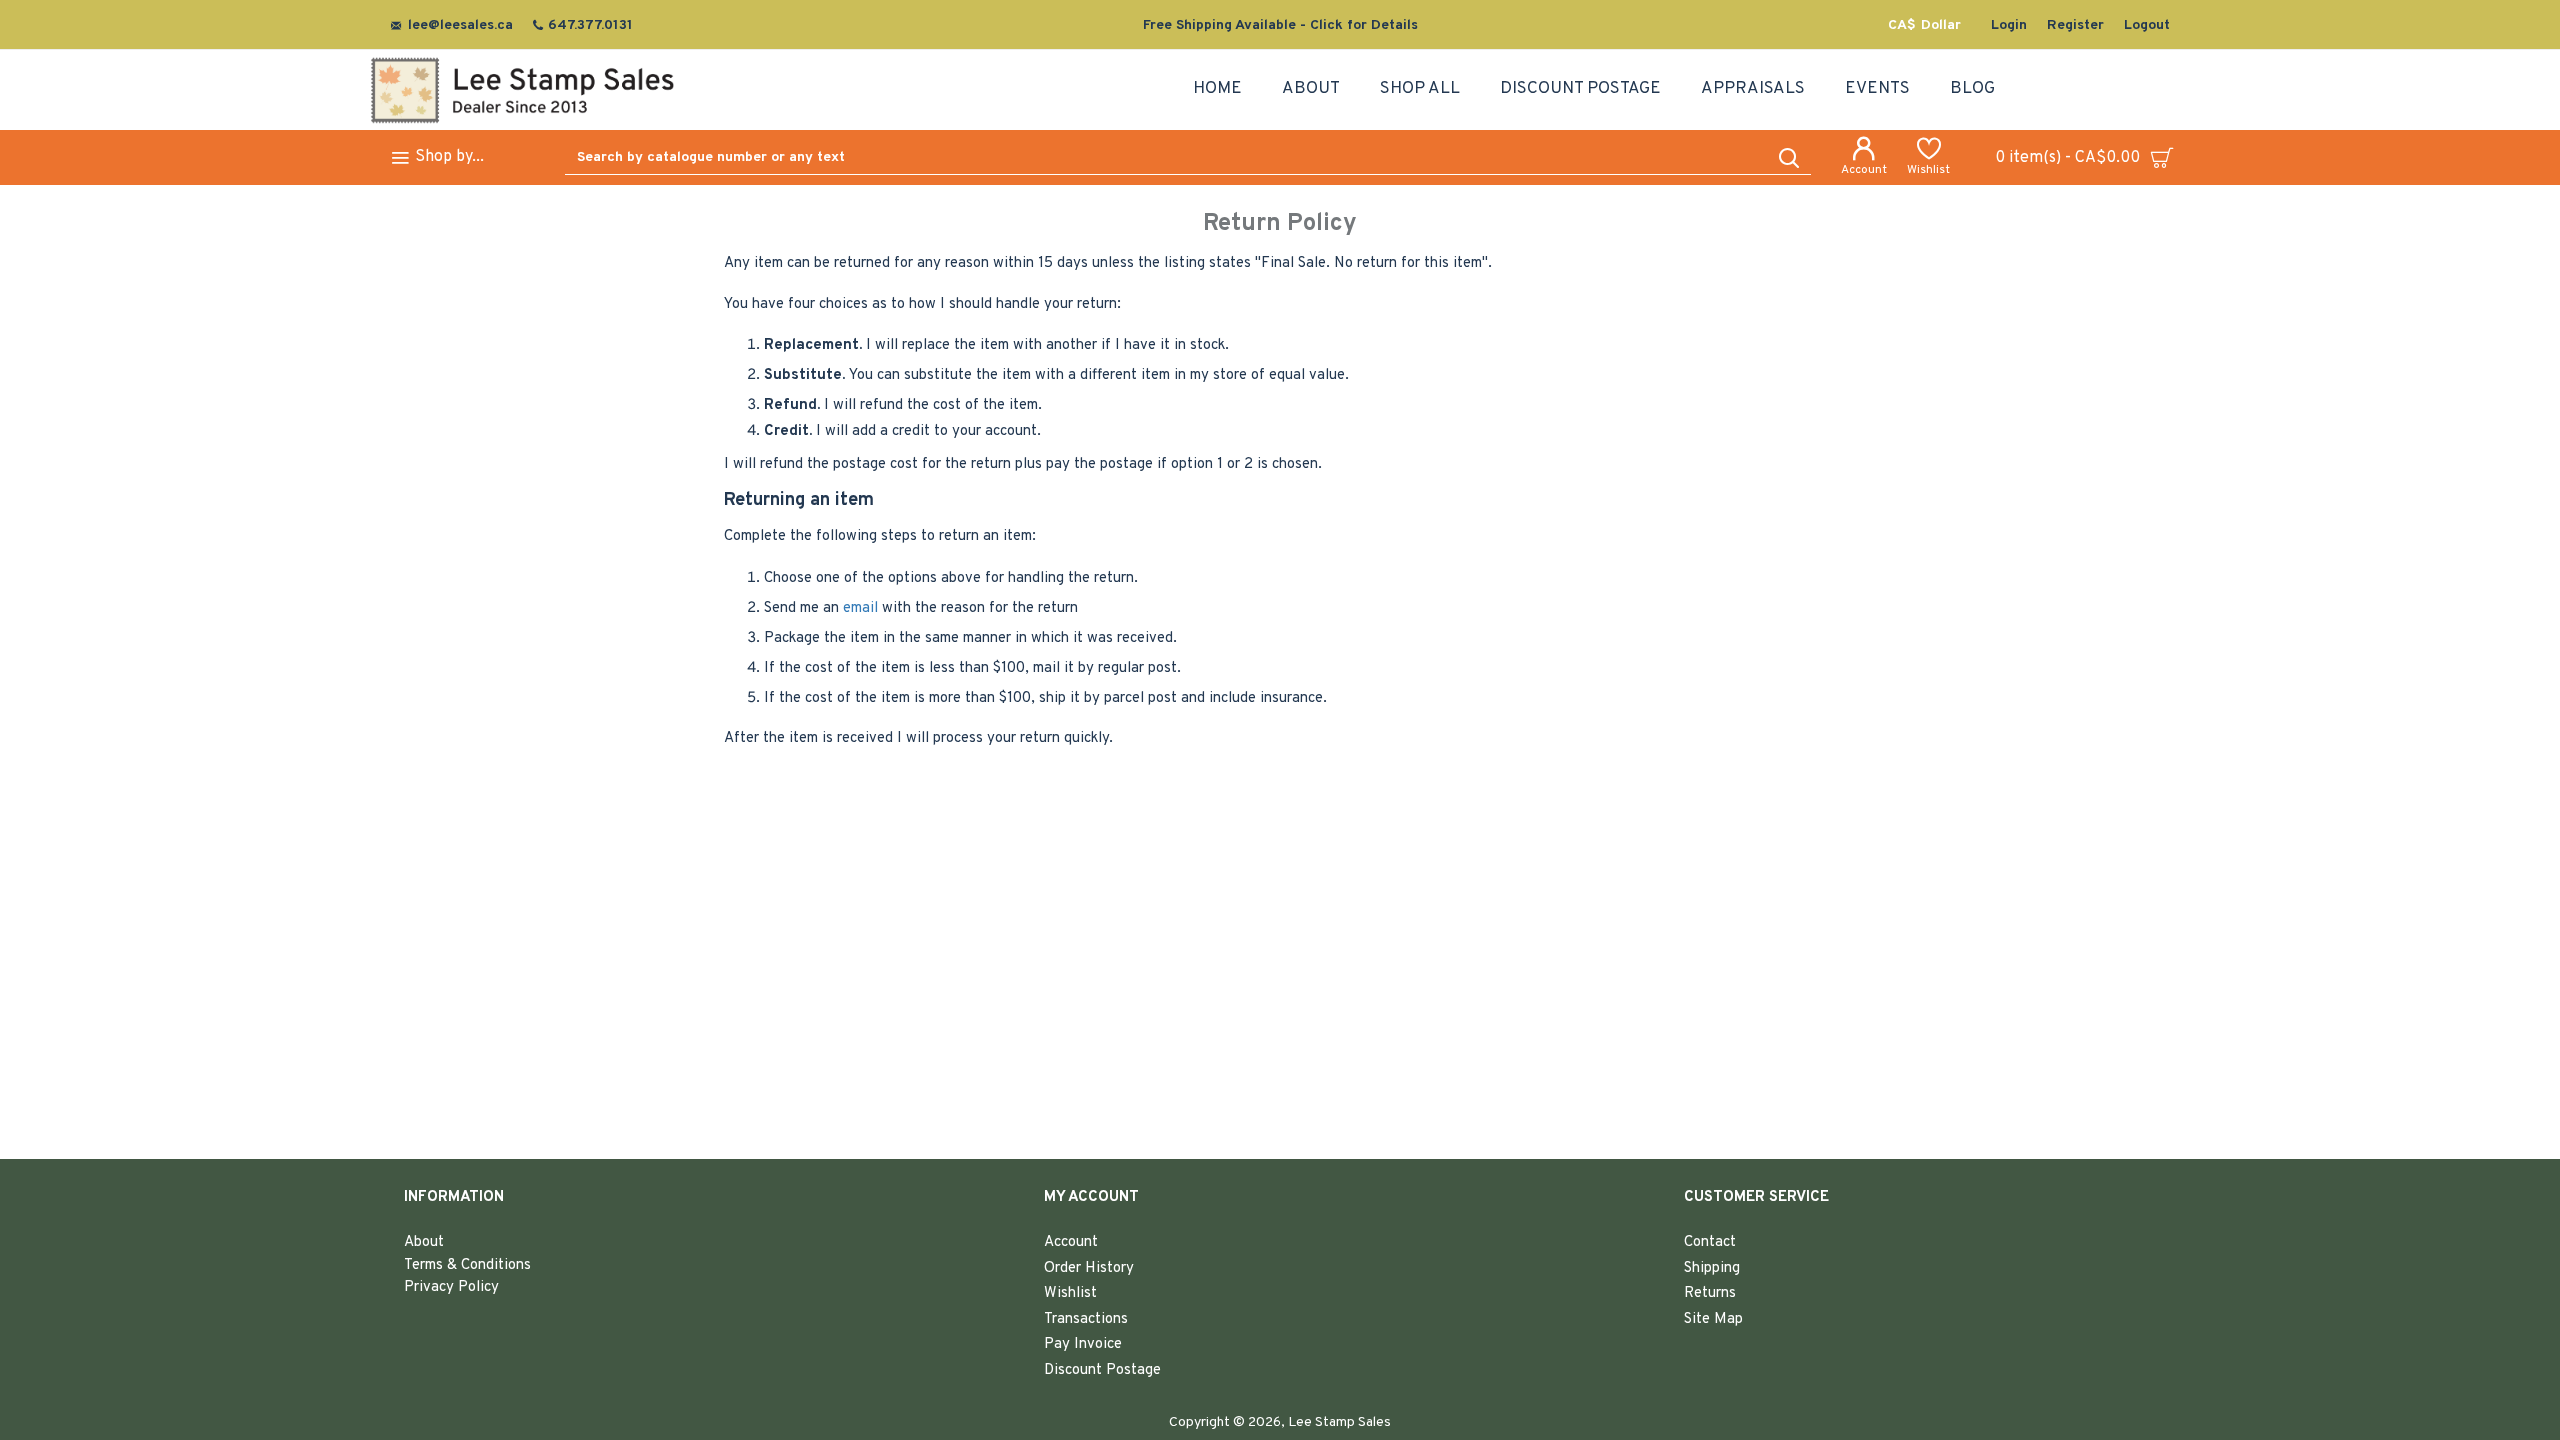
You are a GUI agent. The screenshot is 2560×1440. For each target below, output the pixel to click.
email (860, 608)
